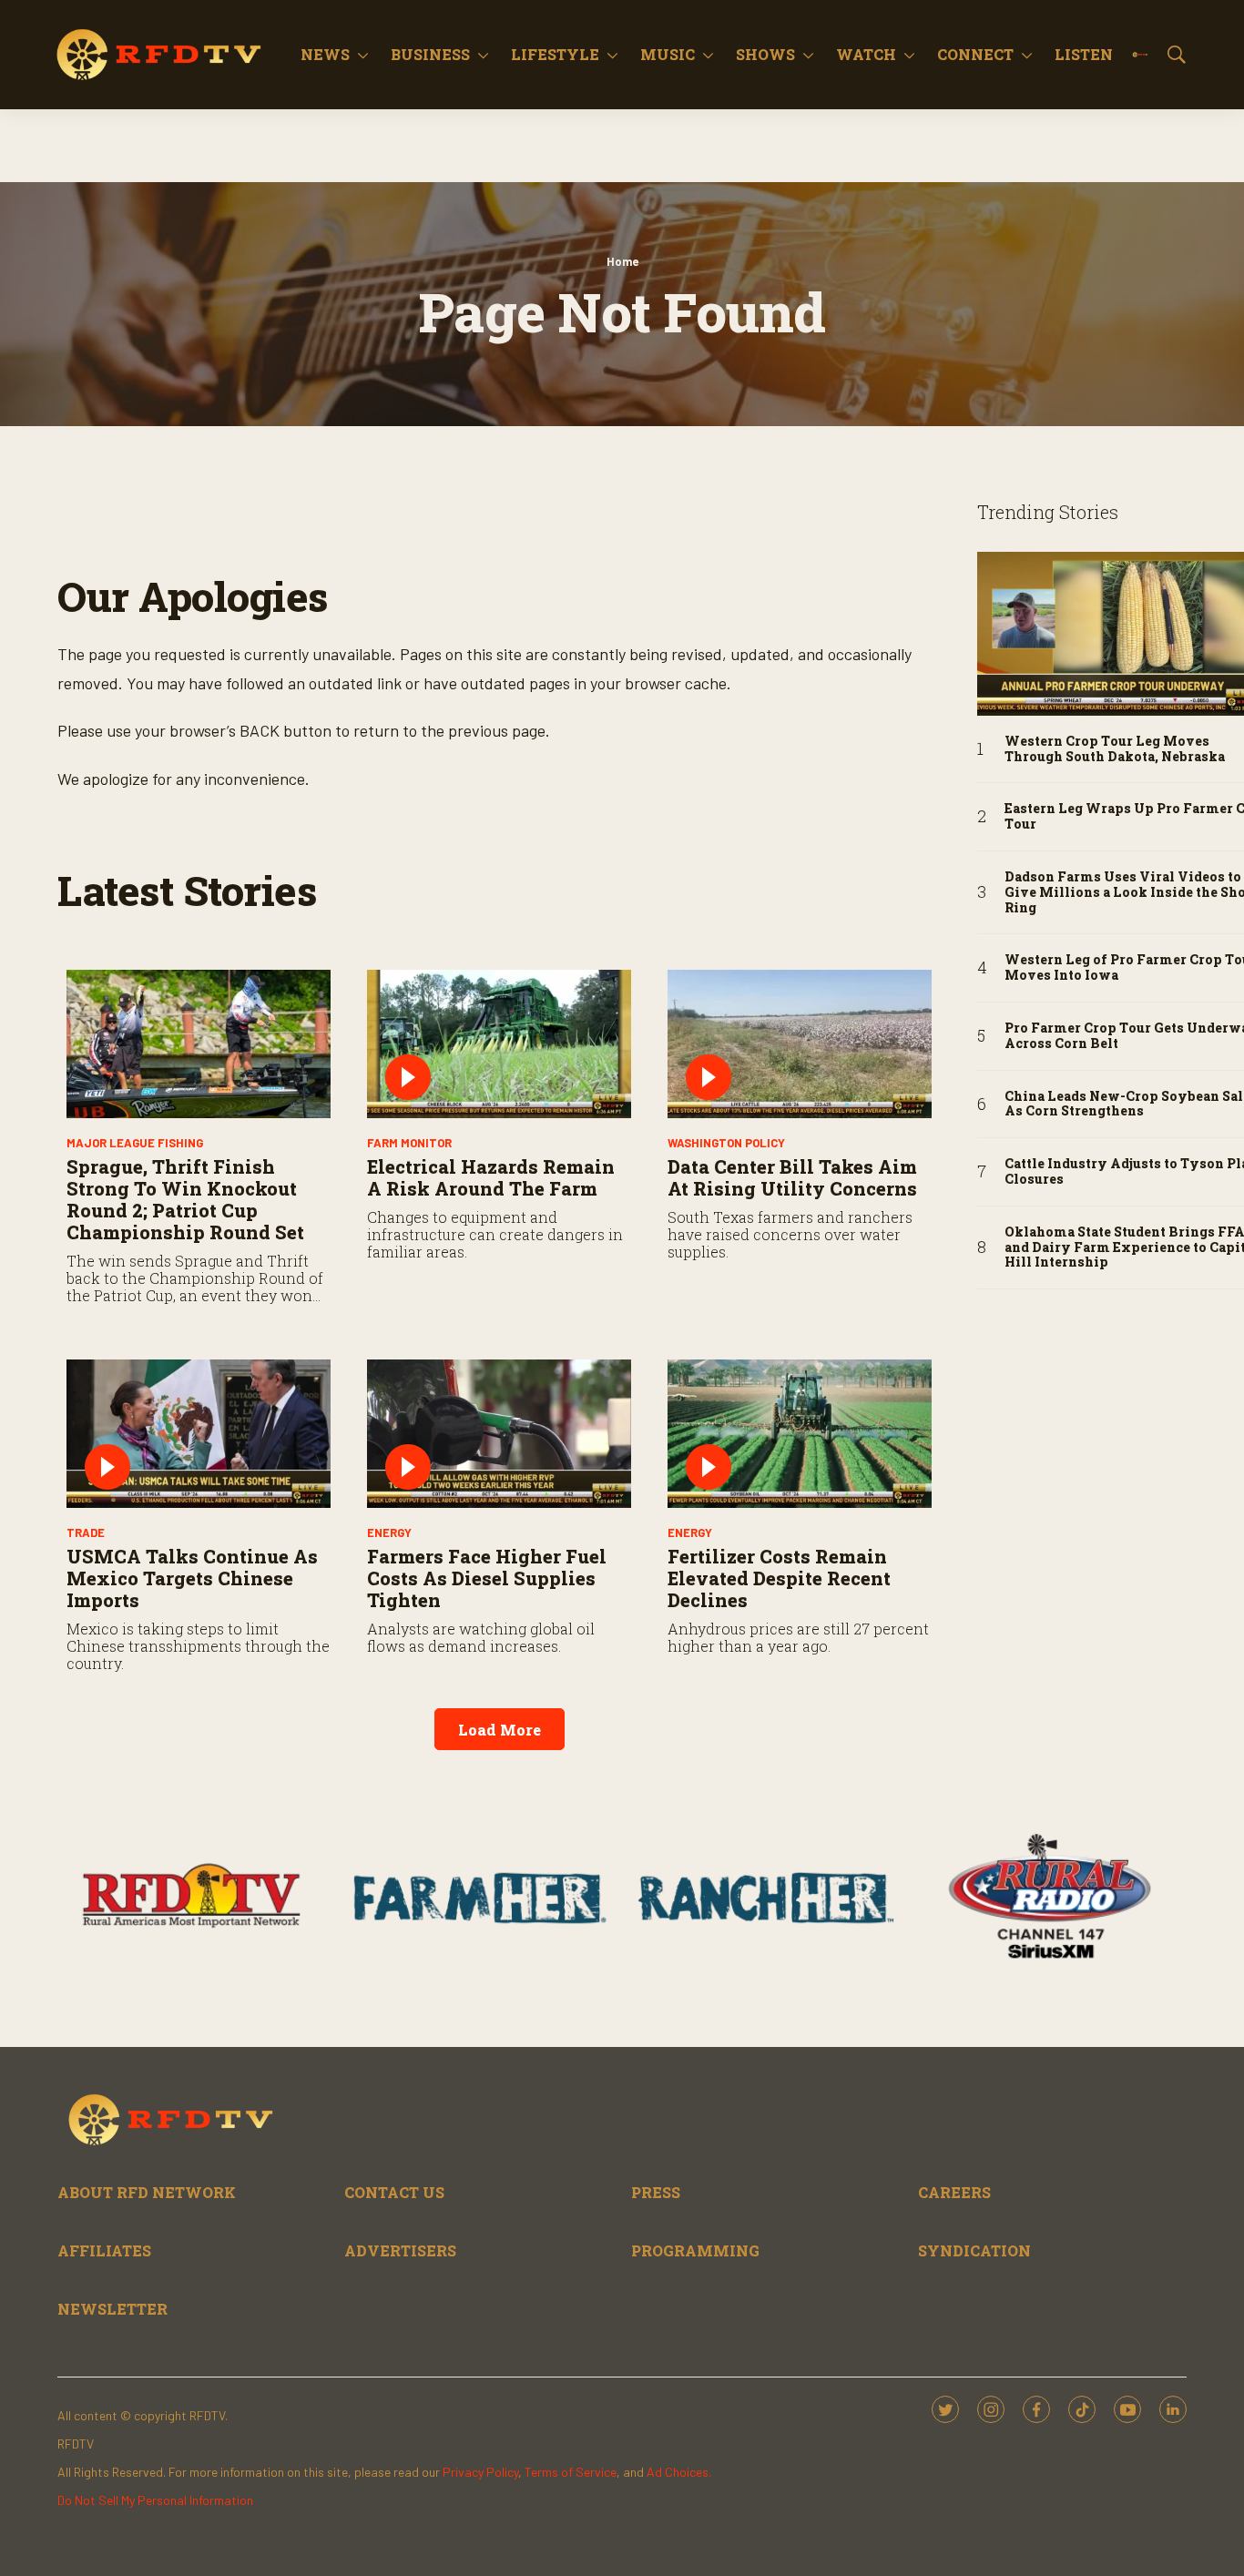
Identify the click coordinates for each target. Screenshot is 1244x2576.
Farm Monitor (409, 1143)
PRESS (656, 2192)
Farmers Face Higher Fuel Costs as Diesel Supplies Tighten (487, 1578)
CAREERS (954, 2192)
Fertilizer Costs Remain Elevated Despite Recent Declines (779, 1578)
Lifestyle (555, 54)
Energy (389, 1532)
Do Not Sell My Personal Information (155, 2500)
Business (430, 54)
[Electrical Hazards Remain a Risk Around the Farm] (499, 1044)
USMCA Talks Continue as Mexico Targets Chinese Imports (192, 1578)
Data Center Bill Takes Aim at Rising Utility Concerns (792, 1177)
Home (622, 261)
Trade (86, 1532)
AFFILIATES (104, 2250)
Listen (1084, 54)
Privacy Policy (480, 2472)
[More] (363, 55)
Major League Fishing (135, 1143)
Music (668, 54)
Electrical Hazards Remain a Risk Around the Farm (491, 1177)
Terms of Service (571, 2472)
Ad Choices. (679, 2472)
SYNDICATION (974, 2250)
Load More (500, 1730)
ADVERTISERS (400, 2250)
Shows (765, 54)
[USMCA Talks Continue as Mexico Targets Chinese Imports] (199, 1434)
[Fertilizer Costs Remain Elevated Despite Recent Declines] (800, 1434)
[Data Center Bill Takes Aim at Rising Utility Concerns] (800, 1044)
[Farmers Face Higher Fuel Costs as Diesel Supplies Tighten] (499, 1434)
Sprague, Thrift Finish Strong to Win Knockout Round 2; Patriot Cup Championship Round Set (185, 1199)
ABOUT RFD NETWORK (147, 2192)
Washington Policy (726, 1143)
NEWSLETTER (112, 2309)
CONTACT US (394, 2192)
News (325, 54)
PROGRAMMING (695, 2250)
